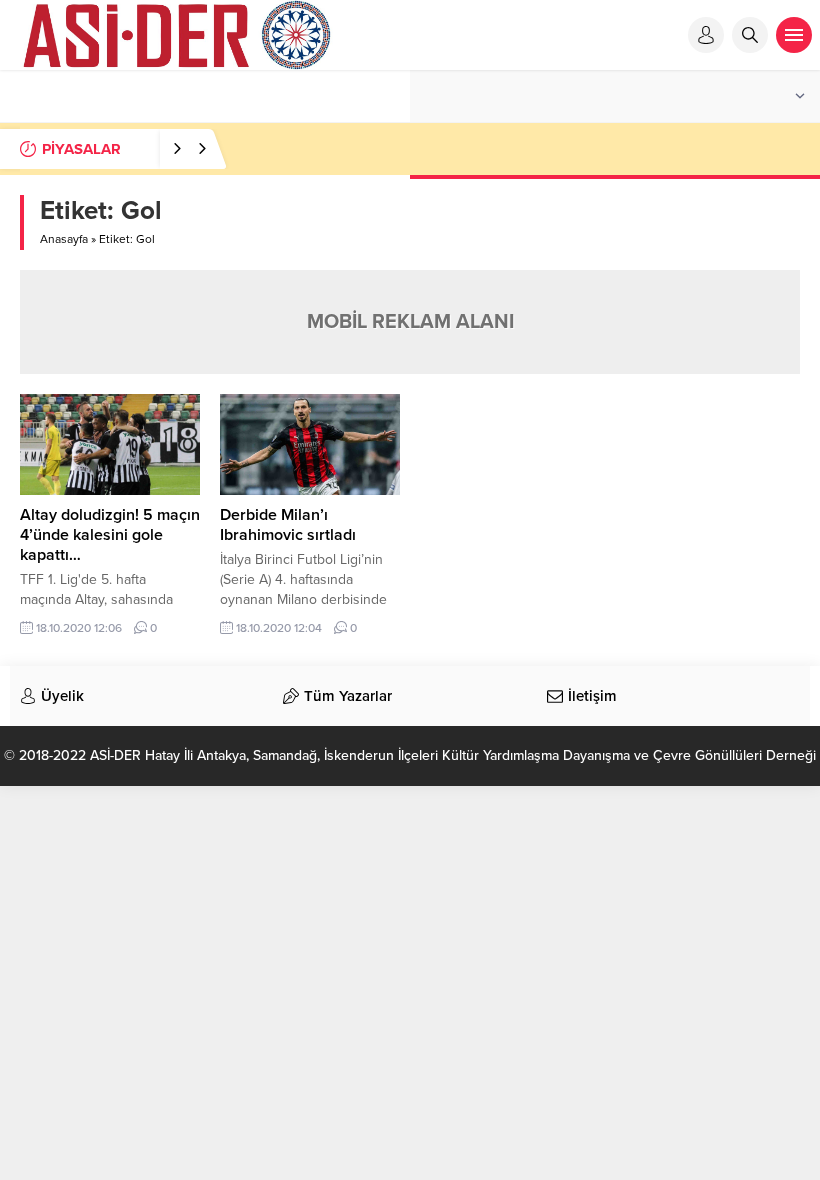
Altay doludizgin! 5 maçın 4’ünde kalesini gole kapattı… (110, 535)
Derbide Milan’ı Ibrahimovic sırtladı (288, 525)
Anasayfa (64, 239)
